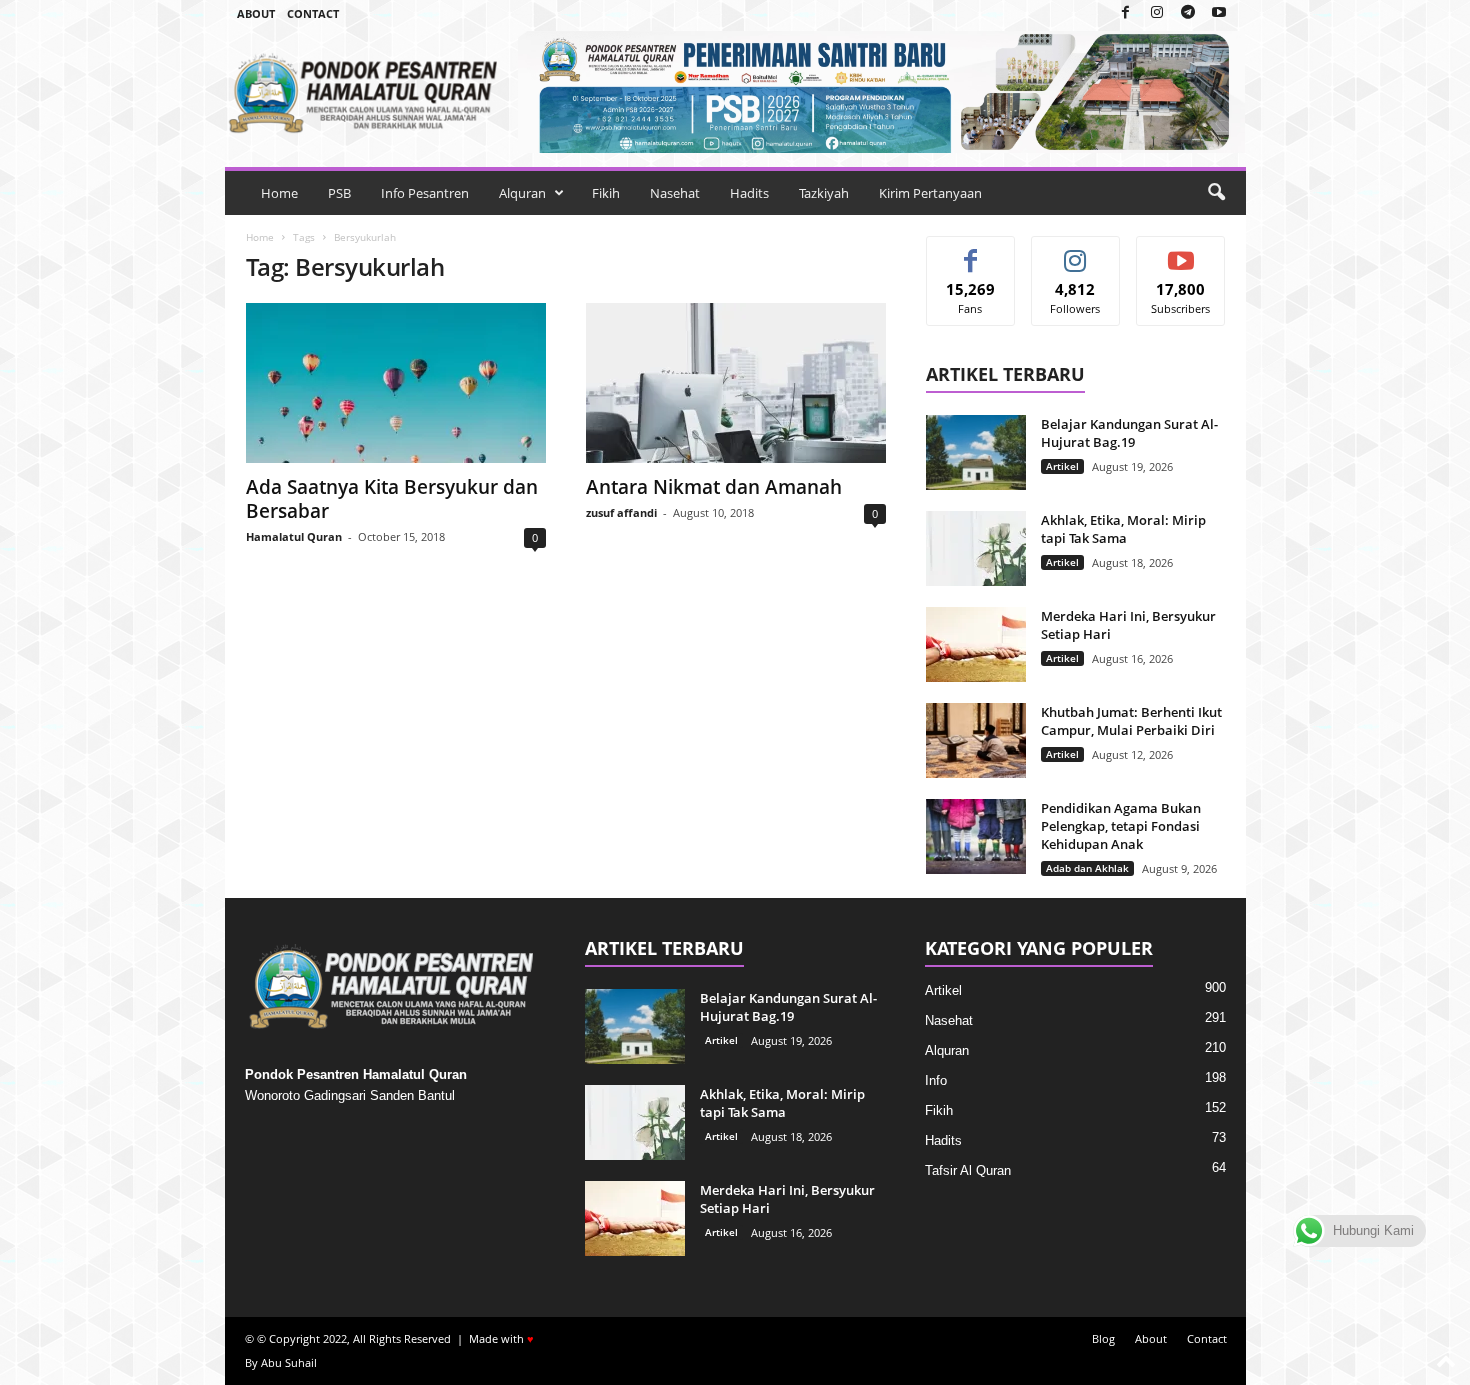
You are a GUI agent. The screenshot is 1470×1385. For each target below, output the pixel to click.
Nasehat (675, 193)
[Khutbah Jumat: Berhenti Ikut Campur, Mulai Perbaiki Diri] (976, 740)
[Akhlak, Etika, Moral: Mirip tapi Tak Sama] (976, 548)
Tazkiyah (824, 193)
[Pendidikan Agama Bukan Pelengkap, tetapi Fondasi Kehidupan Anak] (976, 836)
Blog (1103, 1338)
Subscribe (1181, 251)
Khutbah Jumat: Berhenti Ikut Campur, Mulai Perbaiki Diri (1131, 721)
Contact (313, 13)
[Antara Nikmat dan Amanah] (736, 383)
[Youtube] (1219, 13)
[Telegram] (1188, 13)
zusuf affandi (621, 512)
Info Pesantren (425, 193)
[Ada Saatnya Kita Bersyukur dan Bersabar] (396, 383)
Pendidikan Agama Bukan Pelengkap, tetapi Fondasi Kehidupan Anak (1121, 826)
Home (279, 193)
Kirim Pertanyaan (930, 193)
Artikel (1062, 466)
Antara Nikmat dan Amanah (714, 487)
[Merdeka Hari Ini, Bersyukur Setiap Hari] (976, 644)
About (256, 13)
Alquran (522, 193)
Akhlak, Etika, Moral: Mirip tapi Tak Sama (1123, 529)
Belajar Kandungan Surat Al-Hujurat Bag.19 (1129, 433)
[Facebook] (1126, 13)
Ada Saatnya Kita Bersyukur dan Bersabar (392, 499)
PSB (339, 193)
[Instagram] (1157, 13)
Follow (1075, 251)
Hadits (749, 193)
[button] (1216, 193)
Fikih (606, 193)
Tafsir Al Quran (968, 1170)
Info (936, 1080)
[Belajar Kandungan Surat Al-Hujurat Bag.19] (976, 452)
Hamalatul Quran (294, 536)
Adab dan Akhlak (1087, 868)
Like (970, 251)
